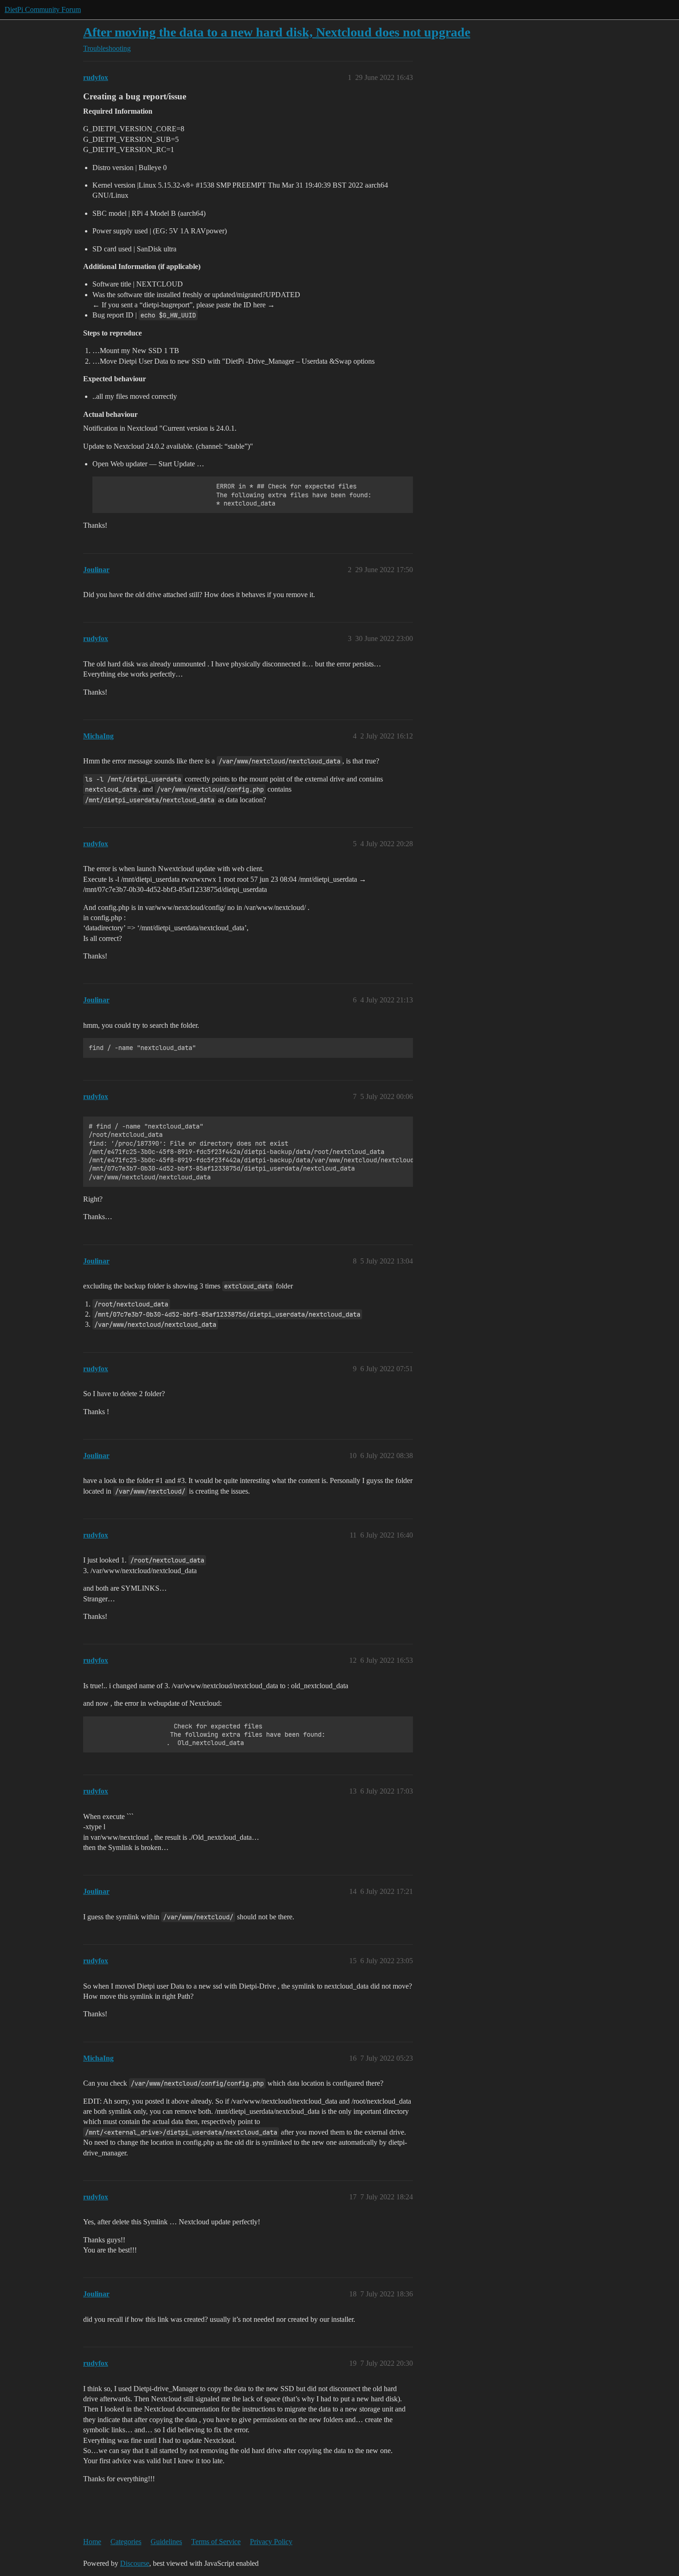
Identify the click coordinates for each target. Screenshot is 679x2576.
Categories (126, 2542)
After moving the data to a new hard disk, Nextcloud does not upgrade (277, 32)
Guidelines (166, 2542)
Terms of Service (216, 2542)
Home (92, 2542)
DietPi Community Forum (43, 9)
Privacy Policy (271, 2542)
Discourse (135, 2563)
